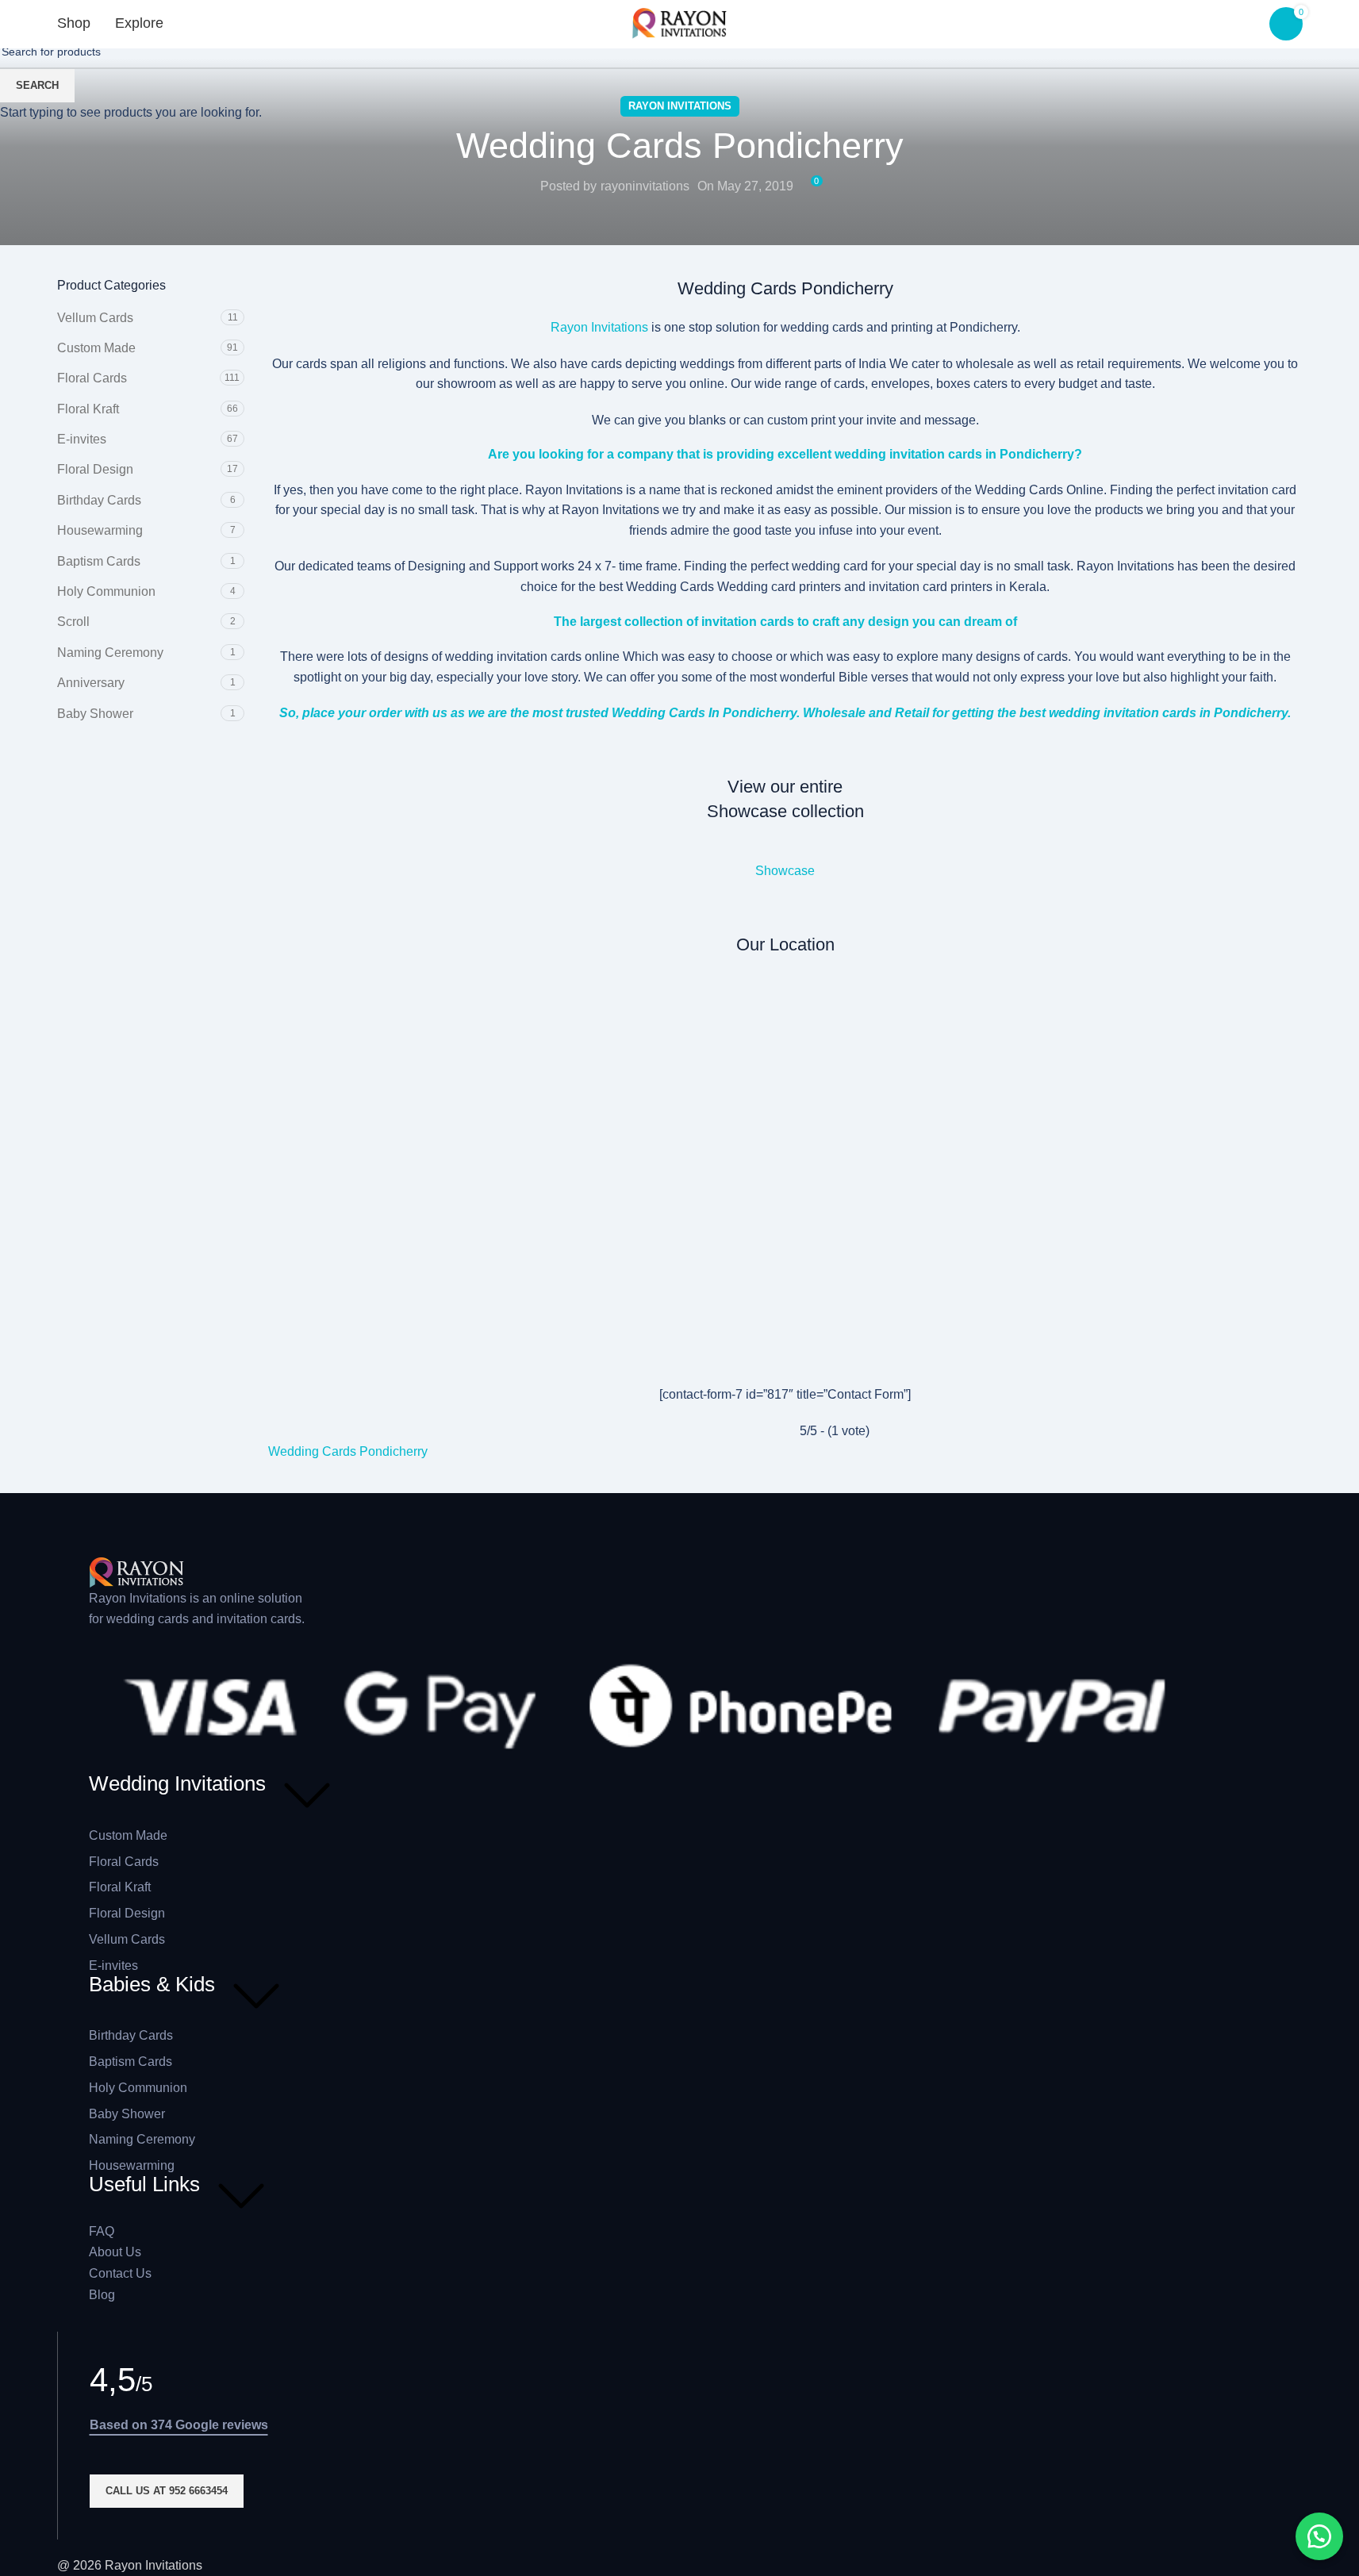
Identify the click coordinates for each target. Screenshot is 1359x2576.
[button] (1319, 2536)
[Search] (202, 24)
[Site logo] (680, 23)
